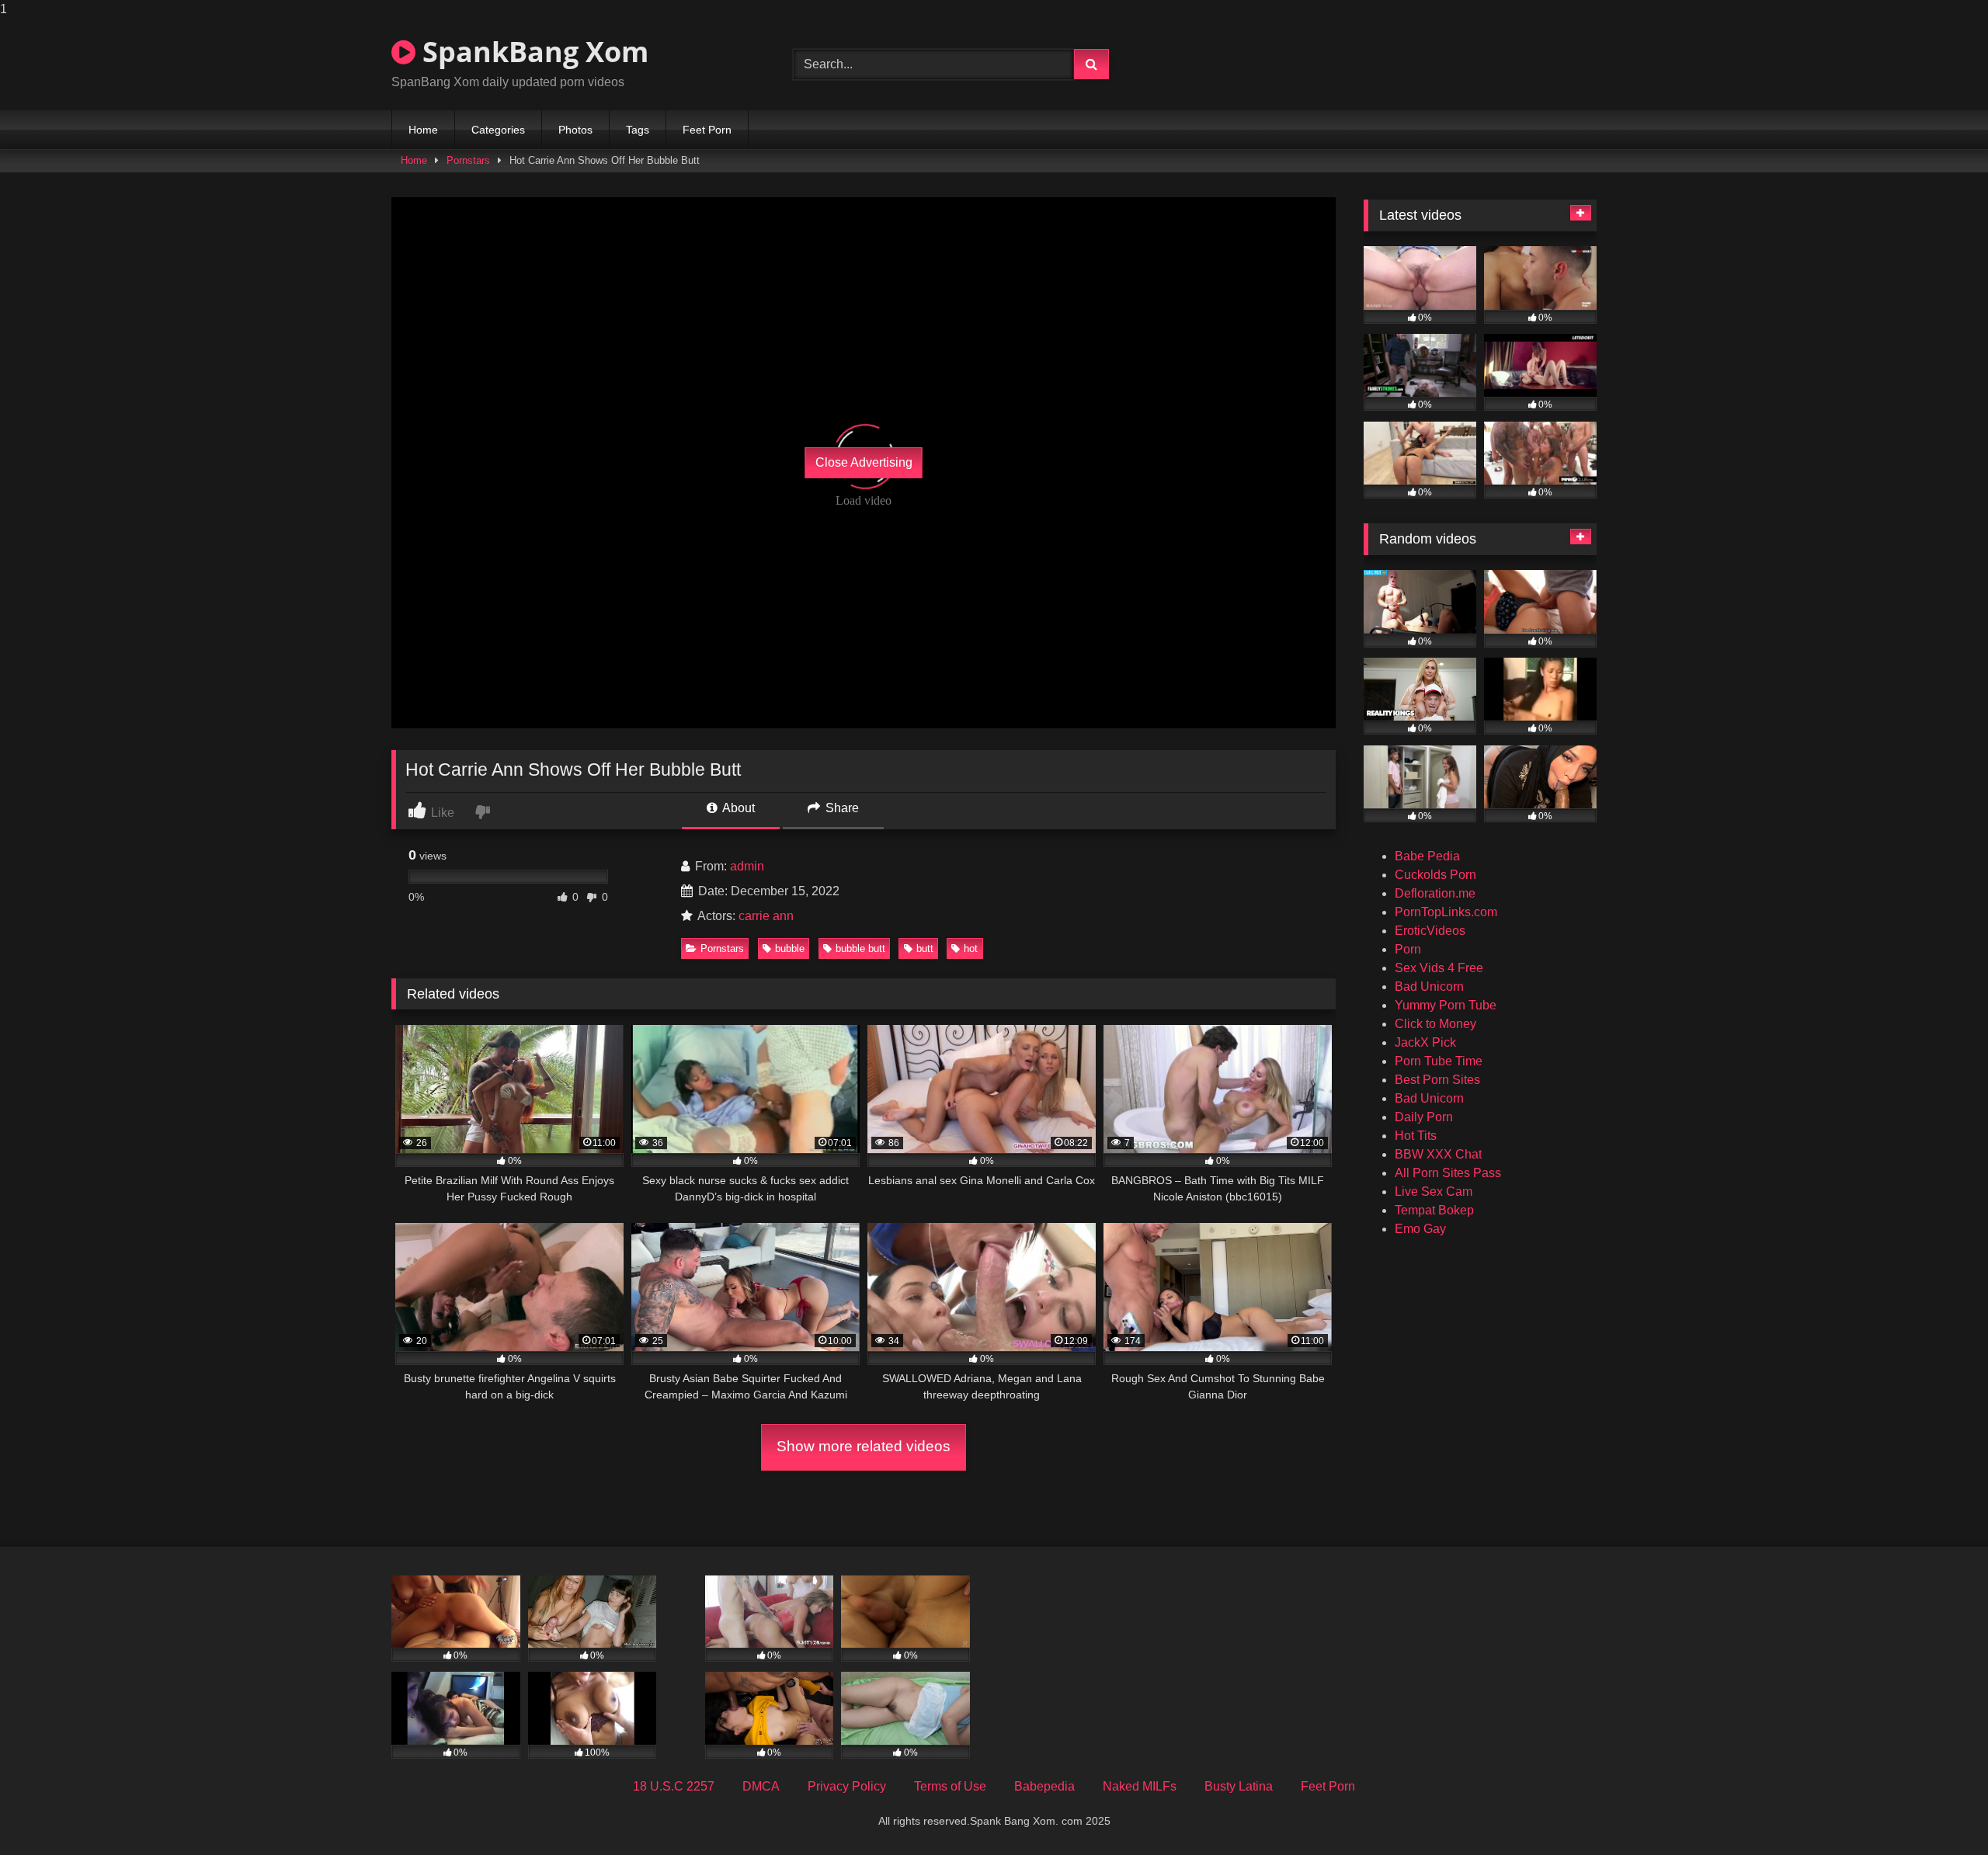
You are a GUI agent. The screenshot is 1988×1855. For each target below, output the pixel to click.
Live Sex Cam (1434, 1192)
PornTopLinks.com (1446, 912)
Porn (1408, 949)
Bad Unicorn (1429, 987)
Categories (498, 130)
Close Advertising (864, 462)
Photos (575, 130)
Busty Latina (1239, 1786)
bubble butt (860, 948)
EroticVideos (1430, 931)
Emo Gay (1420, 1229)
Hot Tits (1416, 1136)
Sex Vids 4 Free (1439, 968)
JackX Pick (1425, 1042)
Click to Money (1435, 1024)
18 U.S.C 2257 (674, 1786)
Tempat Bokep (1434, 1210)
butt (925, 948)
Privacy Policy (847, 1786)
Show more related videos (864, 1446)
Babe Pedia (1427, 856)
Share (841, 808)
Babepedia (1044, 1786)
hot (971, 948)
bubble (790, 948)
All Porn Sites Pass (1448, 1173)
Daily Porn (1424, 1117)
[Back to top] (1940, 1812)
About (737, 808)
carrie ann (766, 916)
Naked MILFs (1140, 1786)
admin (747, 866)
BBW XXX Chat (1438, 1154)
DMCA (761, 1786)
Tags (638, 130)
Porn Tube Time (1439, 1061)
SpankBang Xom (532, 52)
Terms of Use (950, 1786)
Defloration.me (1435, 893)
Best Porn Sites (1437, 1080)
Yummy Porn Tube (1446, 1005)
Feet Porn (707, 130)
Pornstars (468, 160)
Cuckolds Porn (1435, 875)
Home (423, 130)
